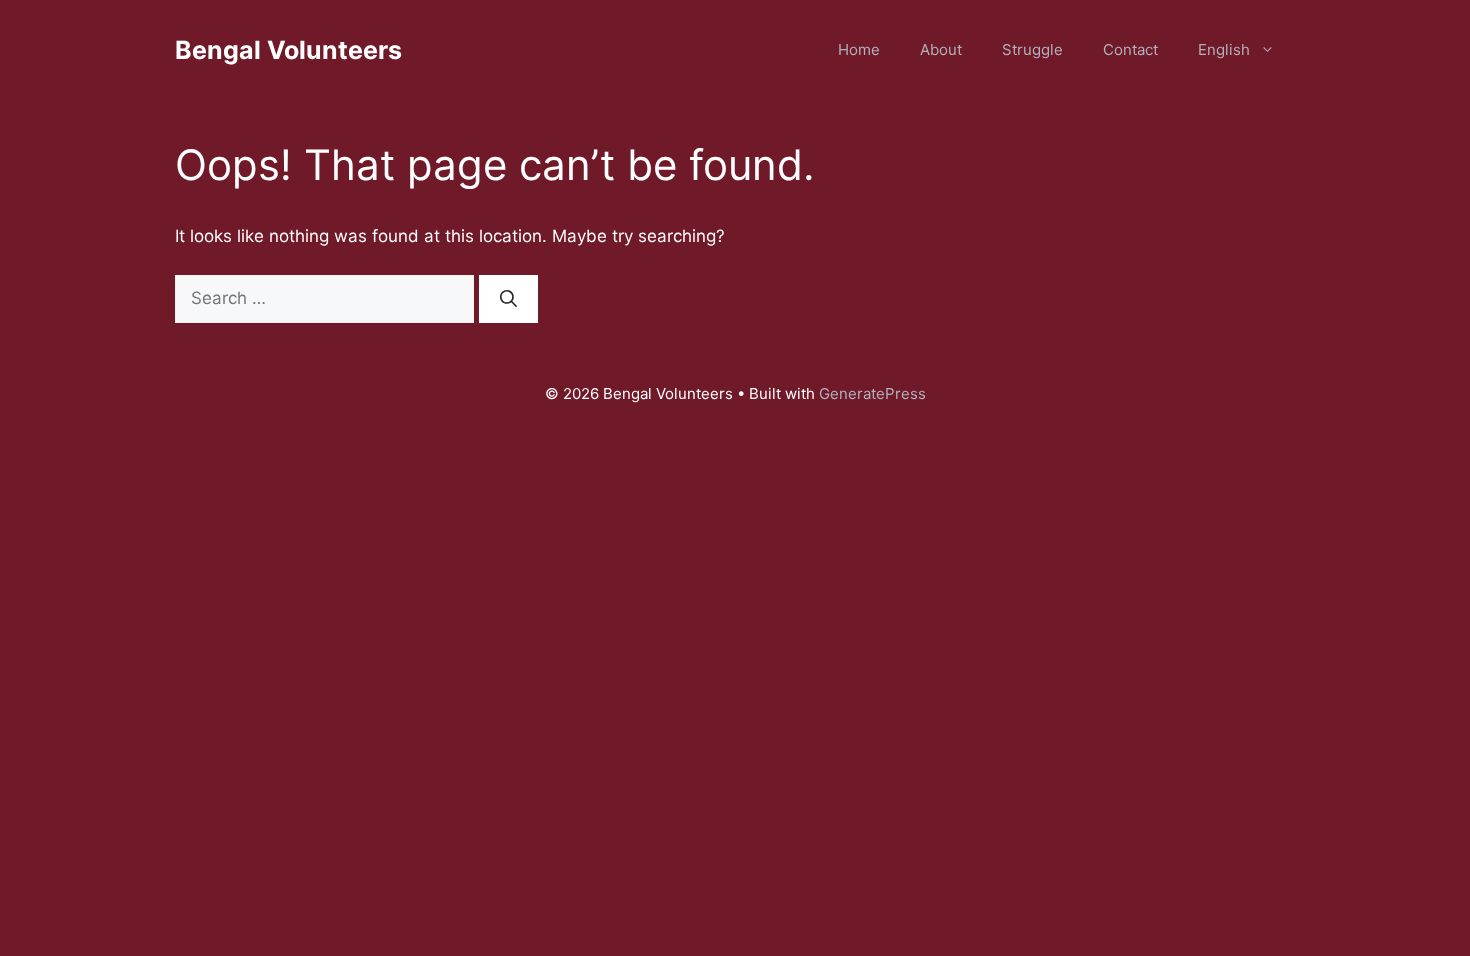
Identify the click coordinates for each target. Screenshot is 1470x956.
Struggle (1032, 49)
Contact (1130, 49)
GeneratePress (872, 393)
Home (859, 49)
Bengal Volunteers (288, 50)
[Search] (508, 299)
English (1224, 49)
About (941, 49)
